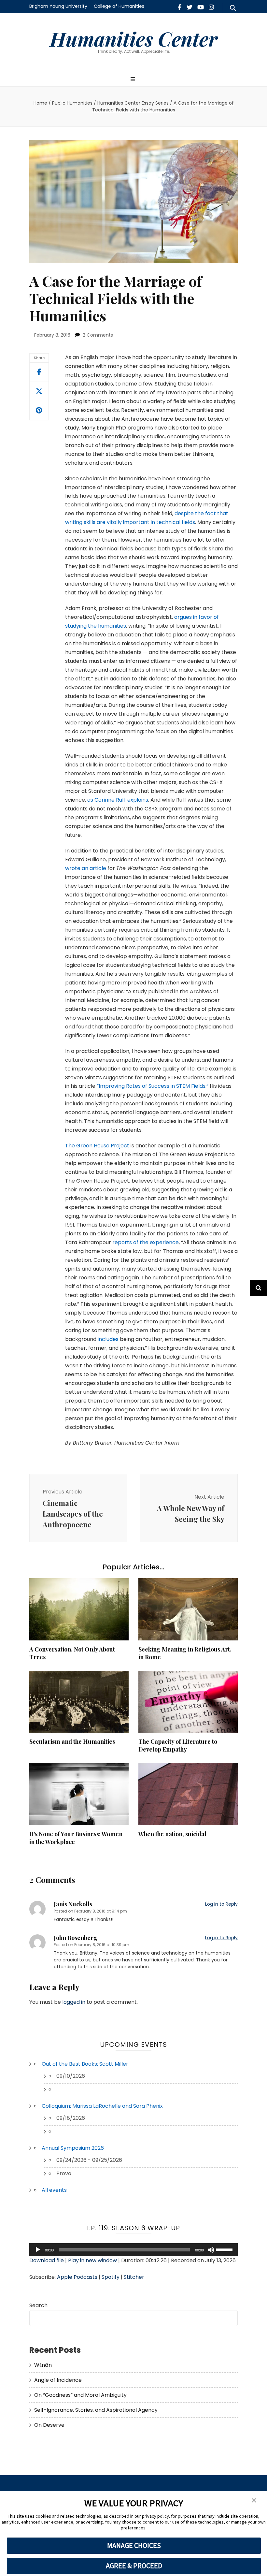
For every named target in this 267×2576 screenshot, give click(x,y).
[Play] (38, 2250)
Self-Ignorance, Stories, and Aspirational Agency (96, 2410)
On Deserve (49, 2425)
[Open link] (39, 391)
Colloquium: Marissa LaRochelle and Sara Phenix (102, 2106)
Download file (47, 2260)
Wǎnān (43, 2365)
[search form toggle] (233, 8)
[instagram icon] (211, 7)
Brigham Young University (58, 6)
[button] (254, 2501)
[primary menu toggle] (134, 80)
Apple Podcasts (77, 2277)
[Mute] (211, 2250)
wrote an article (86, 868)
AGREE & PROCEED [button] (134, 2566)
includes (108, 1339)
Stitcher (134, 2277)
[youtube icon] (201, 7)
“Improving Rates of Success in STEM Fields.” (153, 1086)
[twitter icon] (190, 7)
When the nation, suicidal (172, 1834)
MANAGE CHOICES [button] (134, 2545)
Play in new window (92, 2260)
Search (38, 2305)
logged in (74, 2002)
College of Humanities (119, 6)
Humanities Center (134, 38)
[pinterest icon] (39, 411)
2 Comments (98, 335)
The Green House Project (97, 1146)
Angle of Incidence (58, 2380)
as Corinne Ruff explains (118, 800)
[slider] (225, 2249)
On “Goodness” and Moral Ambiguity (80, 2395)
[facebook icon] (180, 7)
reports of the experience (146, 1242)
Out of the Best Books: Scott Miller (85, 2064)
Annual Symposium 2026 (73, 2148)
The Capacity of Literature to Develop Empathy (178, 1745)
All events (54, 2190)
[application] (133, 2250)
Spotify (111, 2277)
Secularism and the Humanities (72, 1741)
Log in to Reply (221, 1904)
